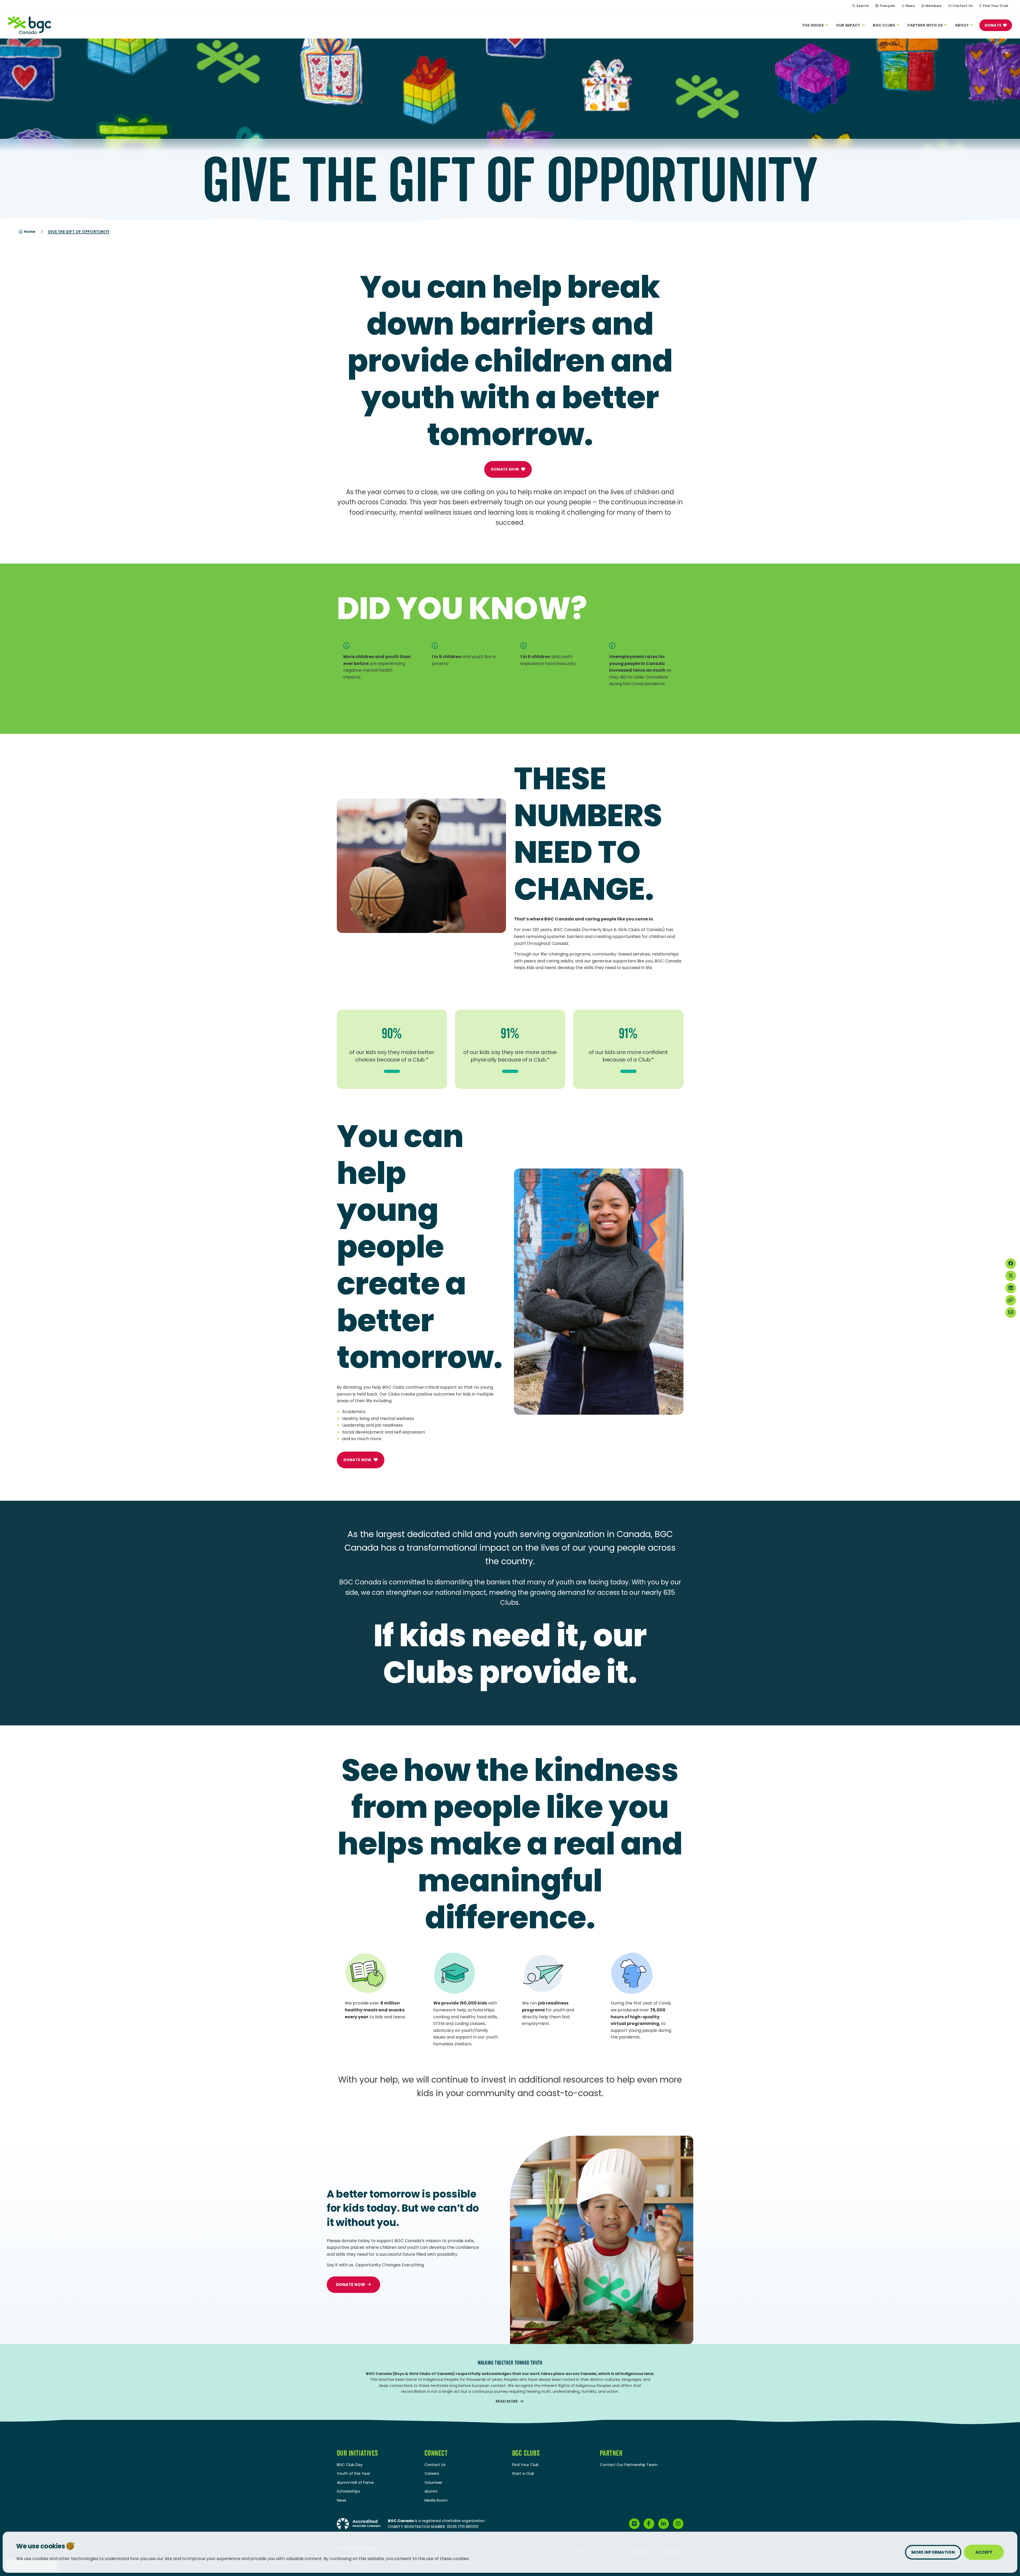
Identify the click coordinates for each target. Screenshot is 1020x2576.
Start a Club (523, 2473)
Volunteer (433, 2483)
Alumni (431, 2491)
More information (933, 2552)
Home (29, 232)
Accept (984, 2552)
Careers (432, 2473)
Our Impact (848, 25)
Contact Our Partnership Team (629, 2465)
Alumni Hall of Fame (355, 2483)
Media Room (436, 2500)
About (962, 25)
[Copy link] (1011, 1300)
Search (863, 6)
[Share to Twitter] (1011, 1276)
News (910, 6)
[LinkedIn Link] (664, 2524)
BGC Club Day (350, 2465)
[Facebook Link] (649, 2524)
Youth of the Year (353, 2473)
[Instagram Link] (678, 2524)
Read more (507, 2401)
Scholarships (348, 2491)
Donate (993, 25)
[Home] (29, 25)
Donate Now (505, 469)
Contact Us (963, 6)
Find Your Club (996, 6)
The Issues (813, 25)
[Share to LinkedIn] (1011, 1288)
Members (934, 6)
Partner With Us (925, 25)
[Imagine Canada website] (359, 2523)
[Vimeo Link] (634, 2524)
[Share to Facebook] (1011, 1264)
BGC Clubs (884, 25)
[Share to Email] (1011, 1312)
